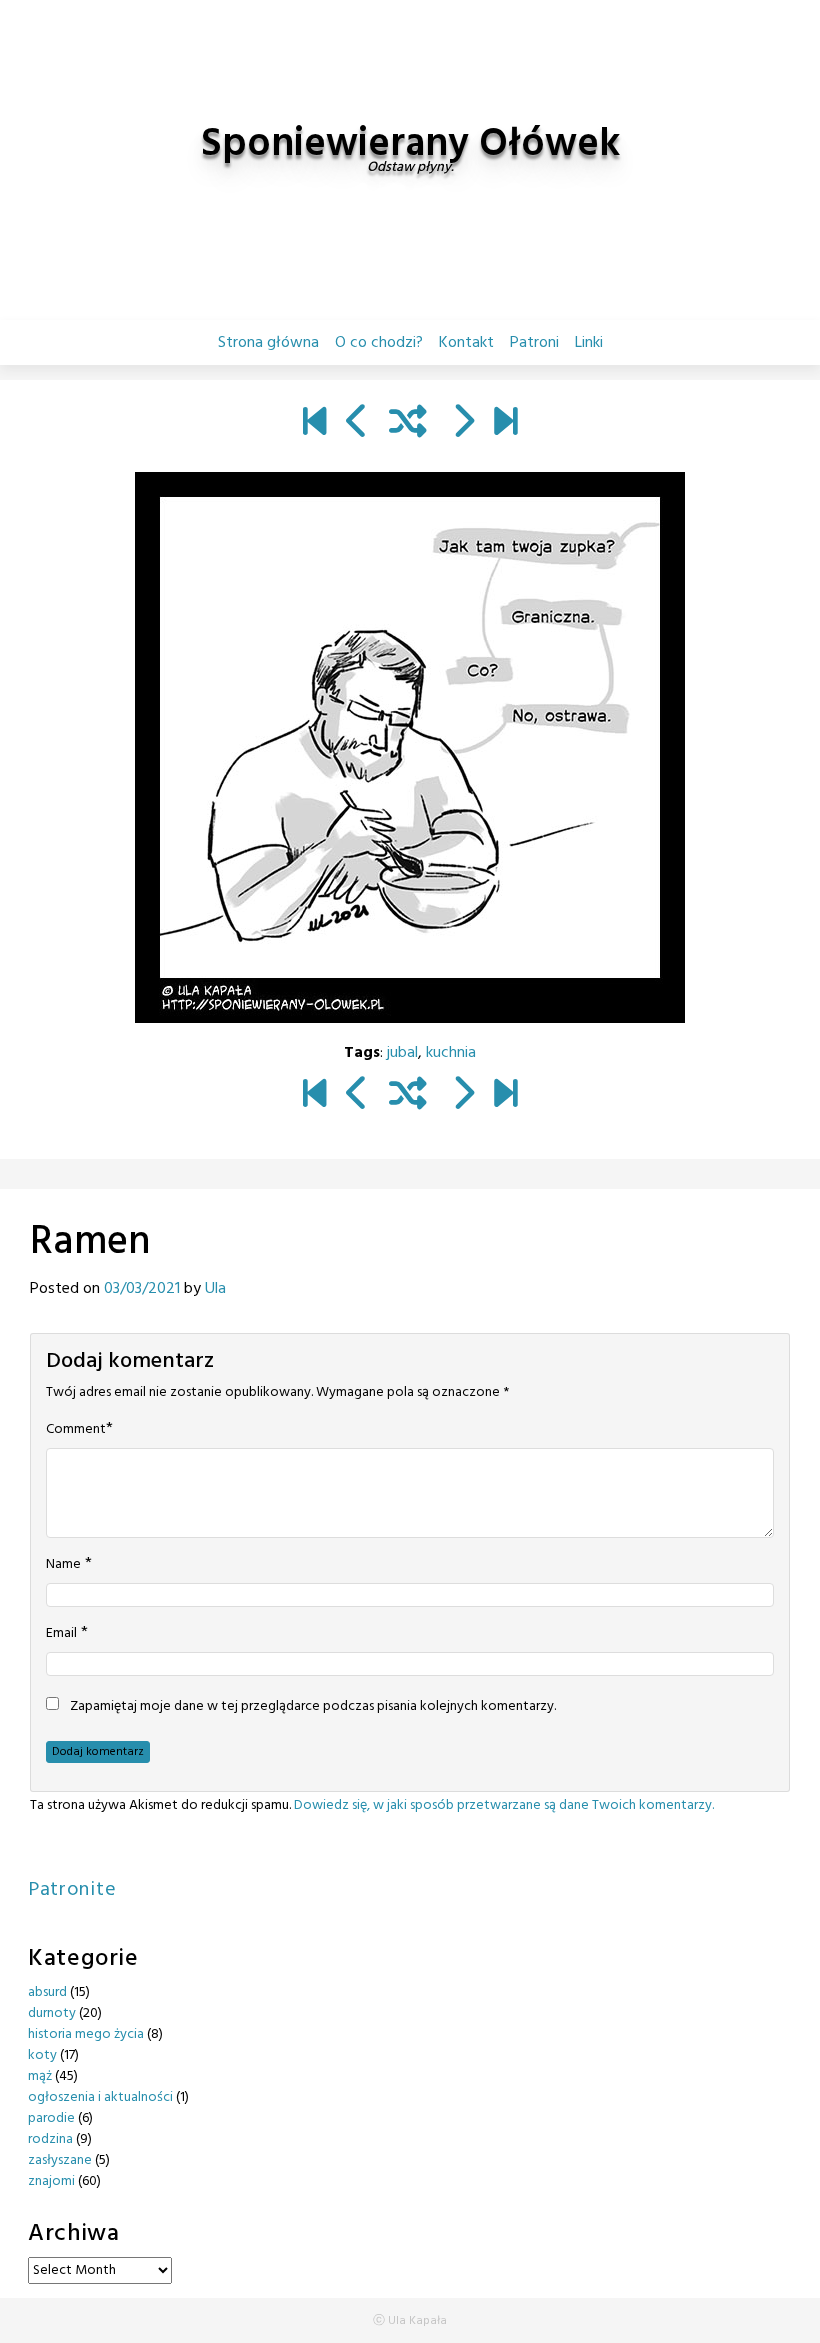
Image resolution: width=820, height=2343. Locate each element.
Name (63, 1565)
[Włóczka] (505, 424)
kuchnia (451, 1053)
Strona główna (268, 343)
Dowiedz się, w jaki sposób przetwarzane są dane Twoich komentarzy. (504, 1805)
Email (61, 1634)
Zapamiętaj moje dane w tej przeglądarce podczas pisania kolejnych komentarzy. (313, 1707)
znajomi (51, 2181)
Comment (76, 1430)
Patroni (534, 343)
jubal (402, 1053)
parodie (51, 2118)
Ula (215, 1289)
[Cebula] (462, 424)
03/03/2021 (142, 1289)
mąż (40, 2076)
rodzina (50, 2139)
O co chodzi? (379, 343)
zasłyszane (60, 2160)
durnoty (52, 2013)
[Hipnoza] (357, 424)
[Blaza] (314, 424)
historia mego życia (86, 2034)
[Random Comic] (408, 424)
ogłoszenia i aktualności (100, 2097)
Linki (589, 343)
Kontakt (466, 343)
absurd (47, 1992)
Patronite (72, 1890)
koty (42, 2055)
